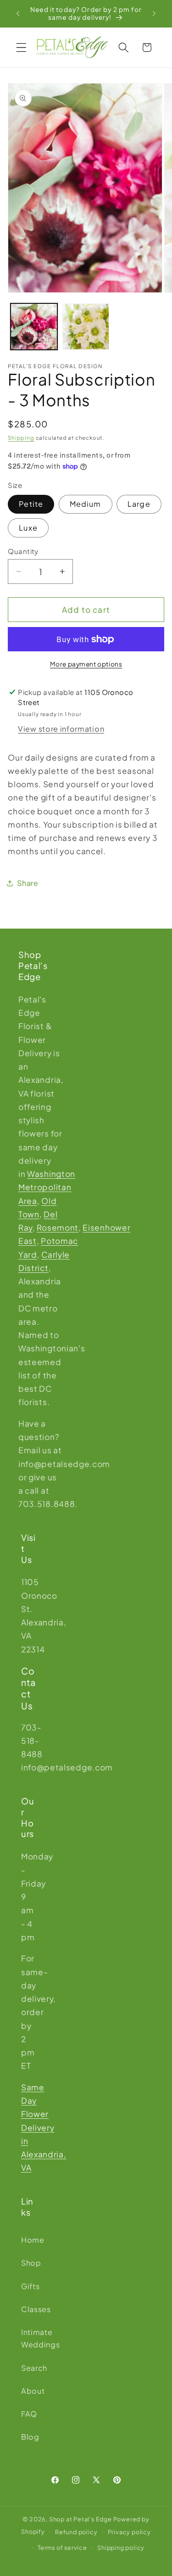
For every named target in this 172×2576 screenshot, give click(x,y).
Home (28, 2240)
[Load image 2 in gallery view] (86, 327)
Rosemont (58, 1227)
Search (28, 2368)
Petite (31, 504)
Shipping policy (121, 2548)
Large (139, 504)
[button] (21, 48)
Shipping (21, 438)
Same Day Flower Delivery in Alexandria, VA (44, 2128)
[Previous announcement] (18, 13)
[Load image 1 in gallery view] (34, 327)
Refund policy (76, 2532)
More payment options (86, 664)
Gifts (28, 2286)
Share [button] (28, 883)
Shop (28, 2263)
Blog (28, 2437)
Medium (86, 504)
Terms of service (62, 2548)
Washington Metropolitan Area (47, 1187)
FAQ (28, 2414)
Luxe (28, 528)
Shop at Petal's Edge (80, 2519)
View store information (61, 729)
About (28, 2391)
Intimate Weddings (28, 2338)
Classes (28, 2309)
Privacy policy (129, 2532)
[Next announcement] (154, 13)
